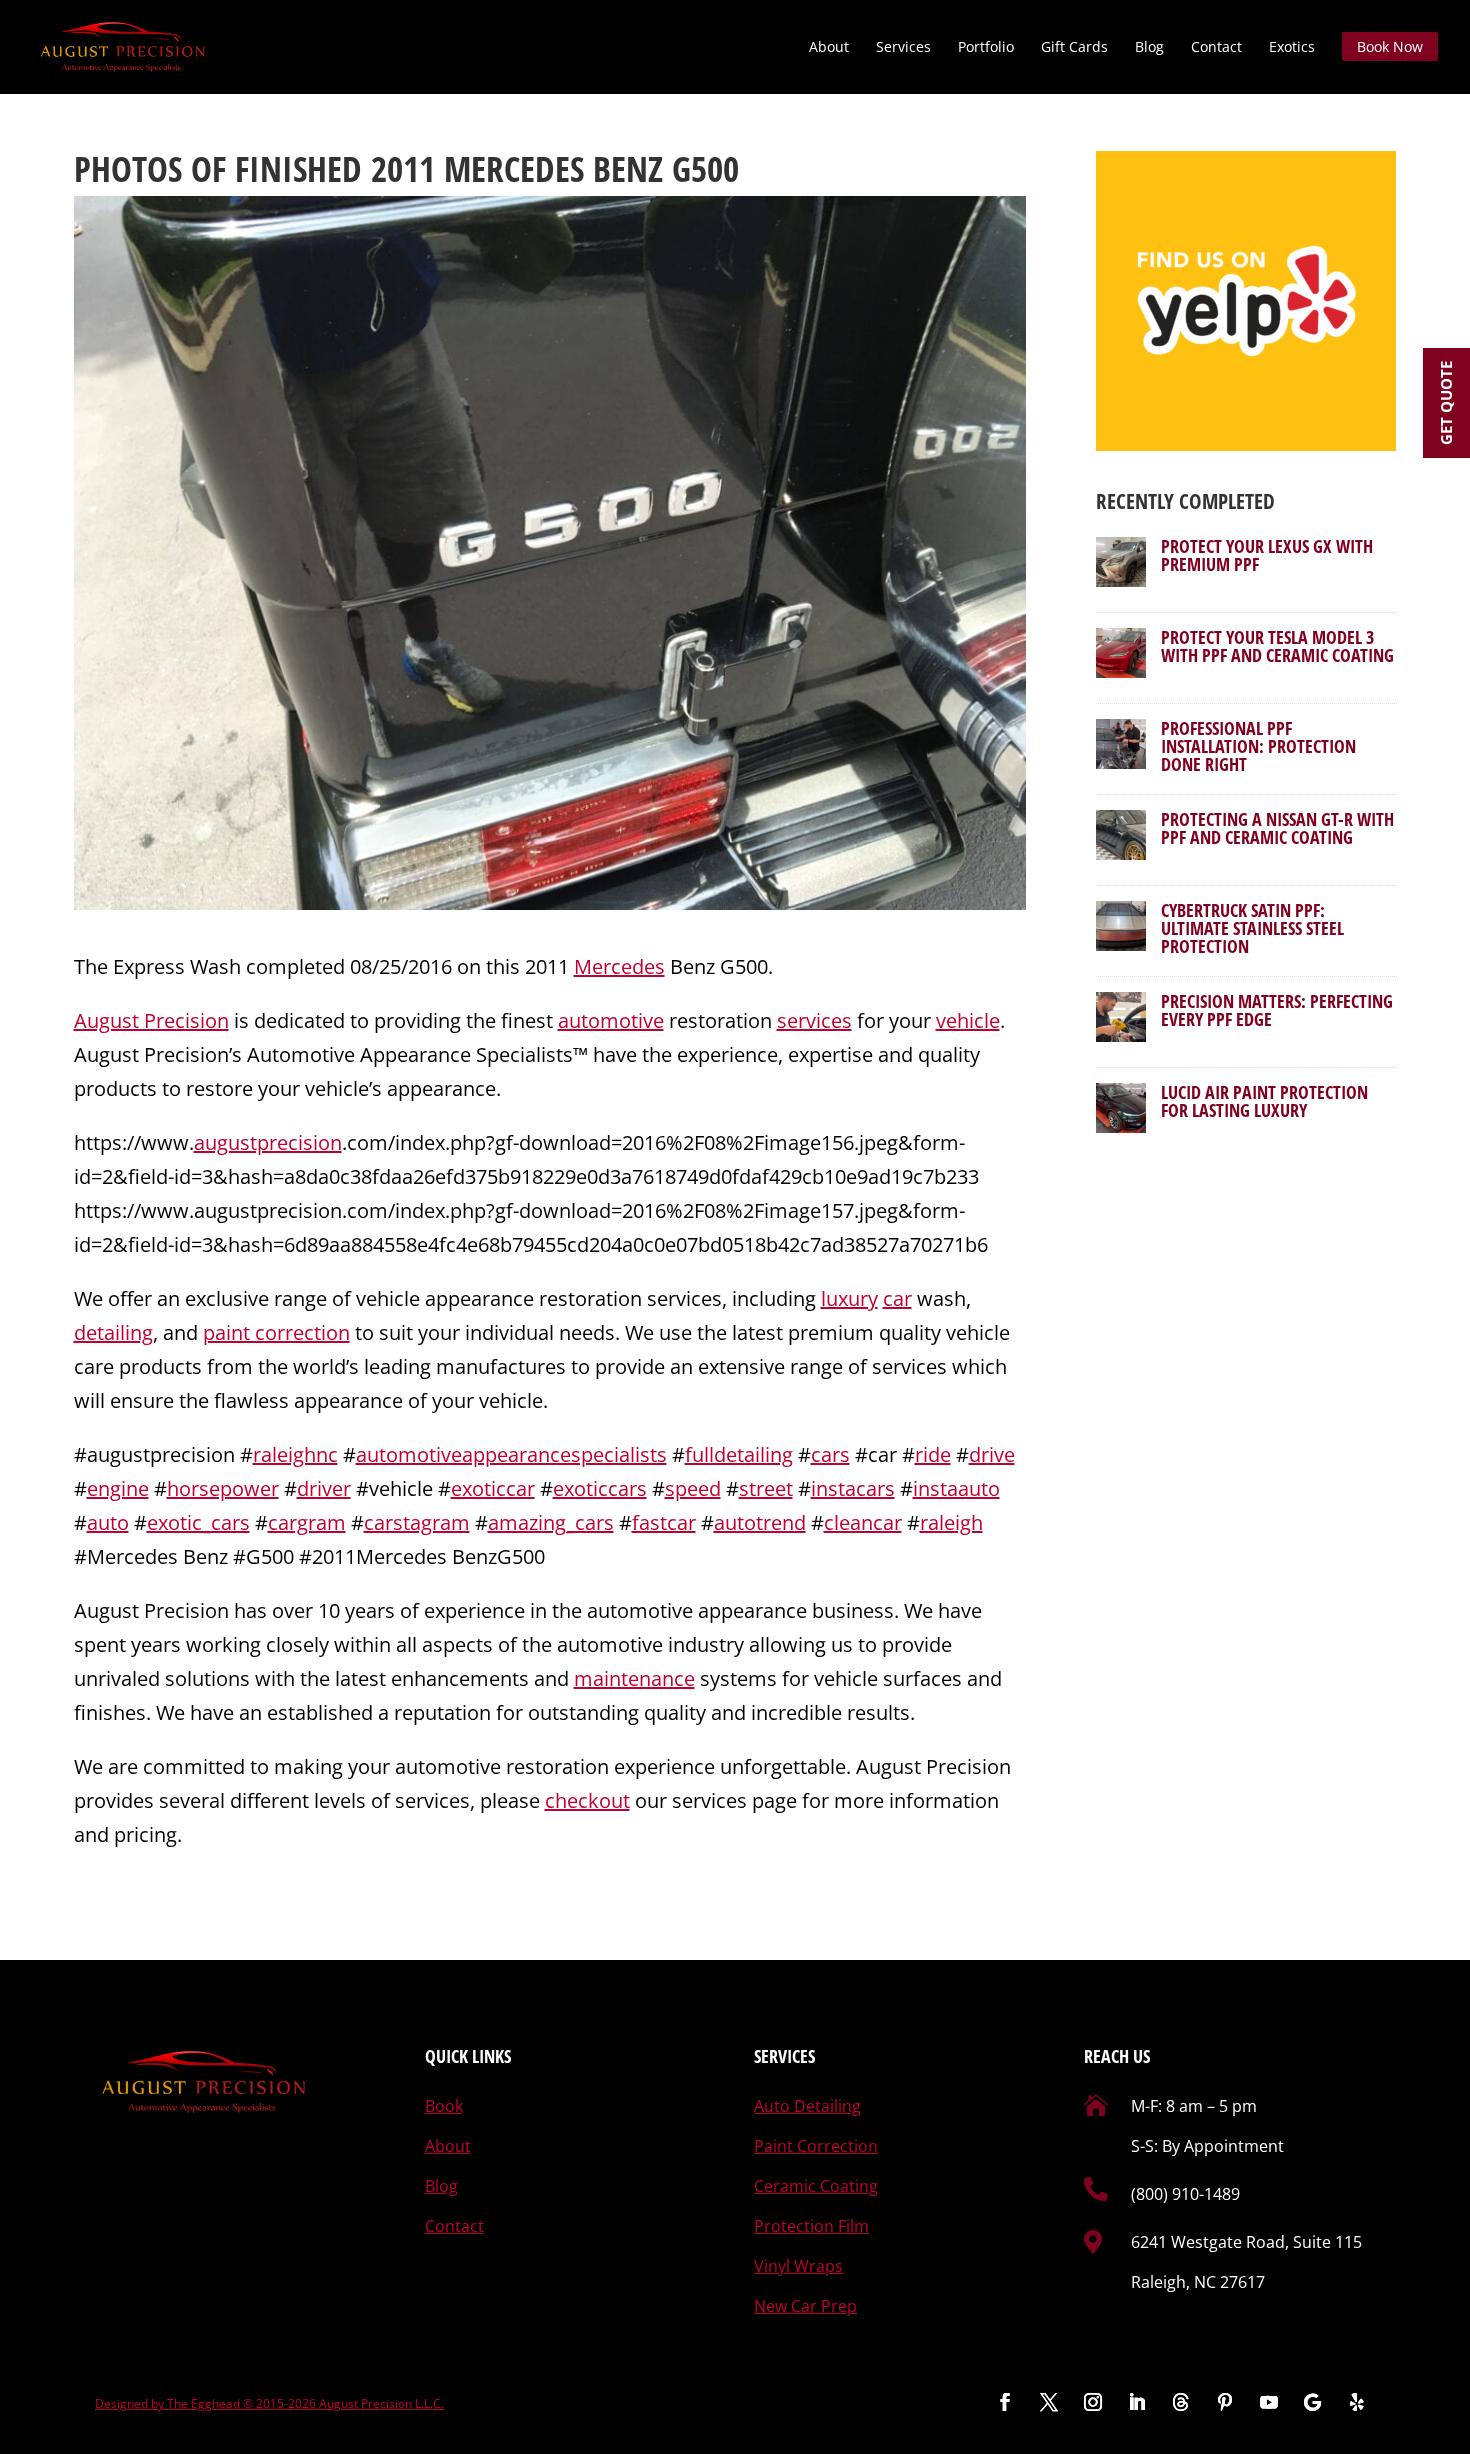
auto (108, 1522)
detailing (113, 1332)
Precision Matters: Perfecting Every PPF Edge (1277, 1010)
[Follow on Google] (1313, 2402)
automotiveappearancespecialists (511, 1454)
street (766, 1488)
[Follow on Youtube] (1269, 2402)
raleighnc (295, 1454)
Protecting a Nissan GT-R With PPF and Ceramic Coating (1277, 828)
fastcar (664, 1522)
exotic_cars (198, 1522)
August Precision (151, 1020)
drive (992, 1454)
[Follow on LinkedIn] (1137, 2402)
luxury (849, 1298)
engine (118, 1488)
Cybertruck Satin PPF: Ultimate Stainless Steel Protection (1252, 928)
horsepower (223, 1488)
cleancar (863, 1522)
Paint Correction (816, 2146)
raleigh (951, 1522)
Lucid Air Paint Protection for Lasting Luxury (1264, 1101)
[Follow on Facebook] (1005, 2402)
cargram (307, 1522)
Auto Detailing (807, 2106)
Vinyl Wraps (798, 2266)
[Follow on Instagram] (1093, 2402)
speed (693, 1488)
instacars (853, 1488)
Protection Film (811, 2226)
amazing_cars (551, 1522)
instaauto (956, 1488)
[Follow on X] (1049, 2402)
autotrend (760, 1522)
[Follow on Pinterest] (1225, 2402)
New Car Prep (805, 2306)
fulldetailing (739, 1454)
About (829, 48)
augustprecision (268, 1142)
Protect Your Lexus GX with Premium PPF (1267, 555)
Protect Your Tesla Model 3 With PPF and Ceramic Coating (1277, 646)
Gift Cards (1074, 48)
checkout (587, 1800)
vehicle (968, 1020)
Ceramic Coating (816, 2186)
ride (933, 1454)
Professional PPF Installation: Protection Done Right (1258, 746)
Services (903, 48)
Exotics (1292, 48)
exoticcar (493, 1488)
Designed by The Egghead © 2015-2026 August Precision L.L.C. (269, 2403)
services (814, 1020)
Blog (1149, 48)
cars (830, 1454)
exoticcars (600, 1488)
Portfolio (986, 48)
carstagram (417, 1522)
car (897, 1298)
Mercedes (619, 966)
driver (324, 1488)
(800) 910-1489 (1185, 2194)
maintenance (634, 1678)
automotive (611, 1020)
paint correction (276, 1332)
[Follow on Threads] (1181, 2402)
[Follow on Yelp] (1357, 2402)
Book (444, 2106)
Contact (1216, 48)
